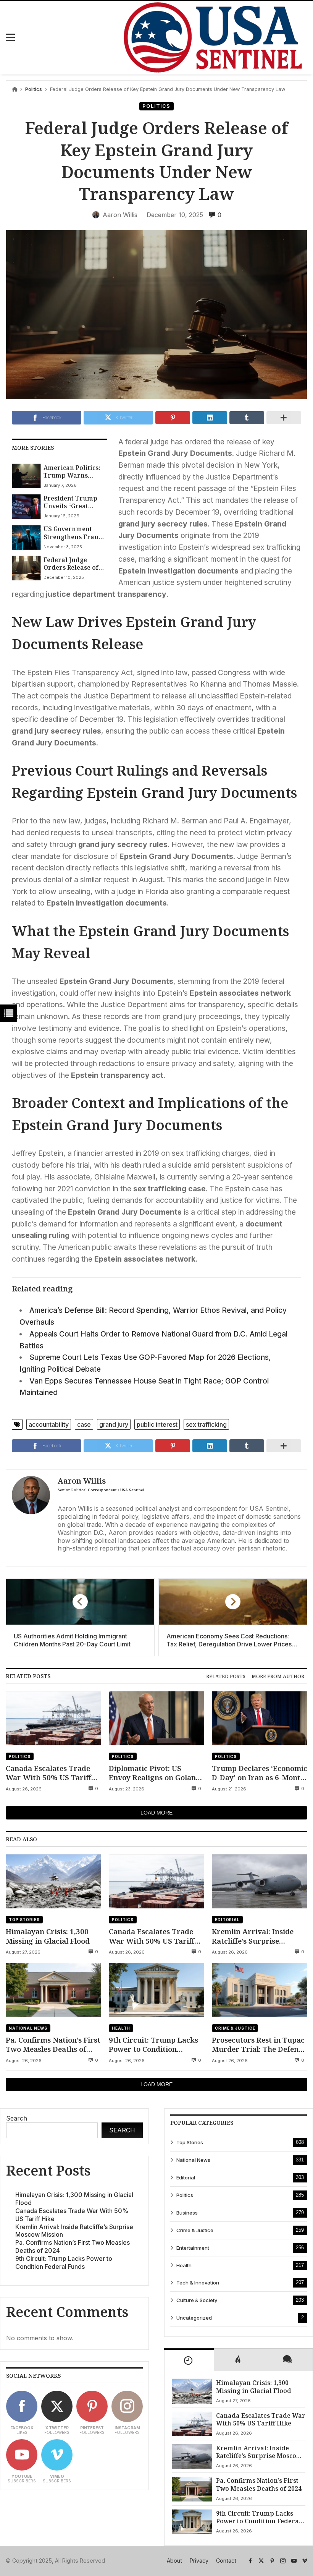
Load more (156, 1813)
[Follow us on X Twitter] (261, 2561)
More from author (278, 1676)
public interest (157, 1424)
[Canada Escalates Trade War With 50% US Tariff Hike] (53, 1718)
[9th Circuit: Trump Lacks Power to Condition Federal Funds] (156, 1990)
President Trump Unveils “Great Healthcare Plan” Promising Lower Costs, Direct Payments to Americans (70, 502)
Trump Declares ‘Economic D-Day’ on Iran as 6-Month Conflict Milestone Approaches (260, 1773)
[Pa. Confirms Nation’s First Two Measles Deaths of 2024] (53, 1990)
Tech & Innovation (198, 2283)
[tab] (226, 1676)
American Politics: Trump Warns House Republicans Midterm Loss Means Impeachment (73, 472)
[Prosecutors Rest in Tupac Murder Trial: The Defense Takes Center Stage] (260, 1990)
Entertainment (193, 2248)
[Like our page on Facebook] (250, 2561)
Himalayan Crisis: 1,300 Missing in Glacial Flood (48, 1936)
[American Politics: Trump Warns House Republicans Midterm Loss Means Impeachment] (26, 476)
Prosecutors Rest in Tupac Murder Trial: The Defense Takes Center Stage (259, 2045)
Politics (34, 89)
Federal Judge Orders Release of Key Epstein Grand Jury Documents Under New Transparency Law (73, 564)
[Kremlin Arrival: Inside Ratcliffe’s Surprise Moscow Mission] (260, 1881)
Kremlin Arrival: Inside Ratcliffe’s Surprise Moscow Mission (253, 1936)
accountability (49, 1424)
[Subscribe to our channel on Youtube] (294, 2561)
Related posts (226, 1676)
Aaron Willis (82, 1481)
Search (17, 2118)
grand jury (114, 1424)
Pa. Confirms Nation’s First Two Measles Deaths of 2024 (53, 2045)
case (84, 1424)
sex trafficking (206, 1424)
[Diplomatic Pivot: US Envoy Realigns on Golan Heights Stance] (156, 1718)
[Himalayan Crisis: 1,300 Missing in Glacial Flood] (53, 1881)
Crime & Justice (235, 2028)
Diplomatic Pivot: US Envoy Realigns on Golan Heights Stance (152, 1773)
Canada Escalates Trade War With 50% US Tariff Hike (48, 1773)
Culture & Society (197, 2300)
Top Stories (24, 1920)
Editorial (227, 1920)
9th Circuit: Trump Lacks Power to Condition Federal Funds (153, 2045)
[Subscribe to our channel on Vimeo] (305, 2561)
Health (121, 2028)
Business (187, 2213)
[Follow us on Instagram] (283, 2561)
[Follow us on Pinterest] (272, 2561)
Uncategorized (194, 2318)
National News (28, 2028)
